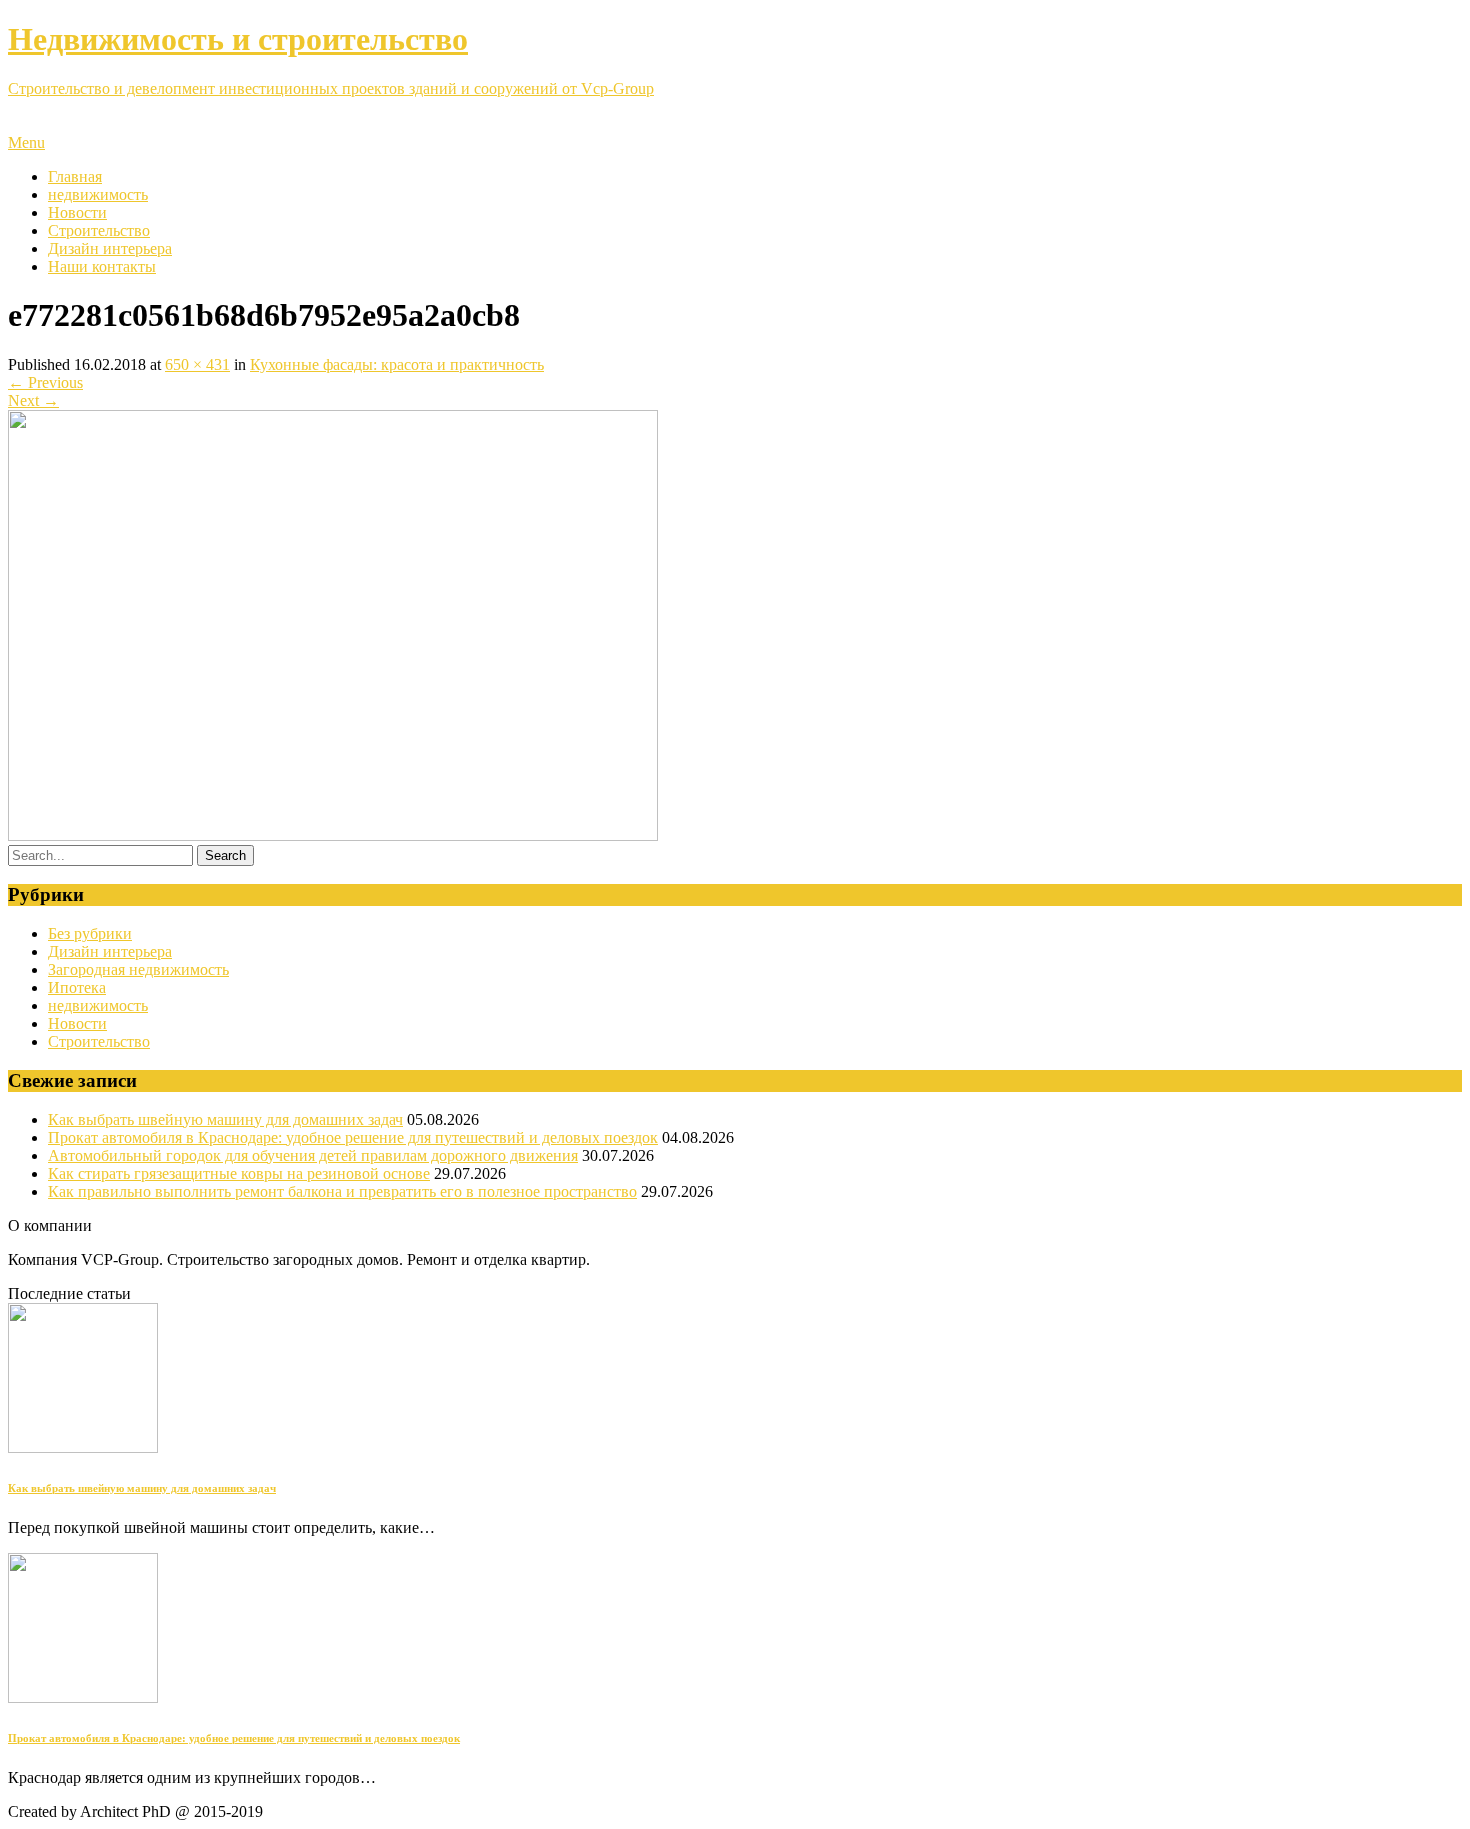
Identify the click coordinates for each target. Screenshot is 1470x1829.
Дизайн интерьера (110, 248)
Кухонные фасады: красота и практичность (397, 364)
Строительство (99, 230)
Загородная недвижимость (138, 969)
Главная (75, 176)
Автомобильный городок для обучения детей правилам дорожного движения (313, 1155)
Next (33, 400)
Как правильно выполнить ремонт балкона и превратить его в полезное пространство (342, 1191)
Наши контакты (102, 266)
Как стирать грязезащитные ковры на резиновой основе (239, 1173)
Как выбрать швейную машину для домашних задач (225, 1119)
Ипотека (77, 987)
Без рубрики (90, 933)
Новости (77, 212)
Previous (45, 382)
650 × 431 (197, 364)
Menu (26, 142)
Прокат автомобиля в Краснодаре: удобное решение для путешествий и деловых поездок (353, 1137)
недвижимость (98, 194)
